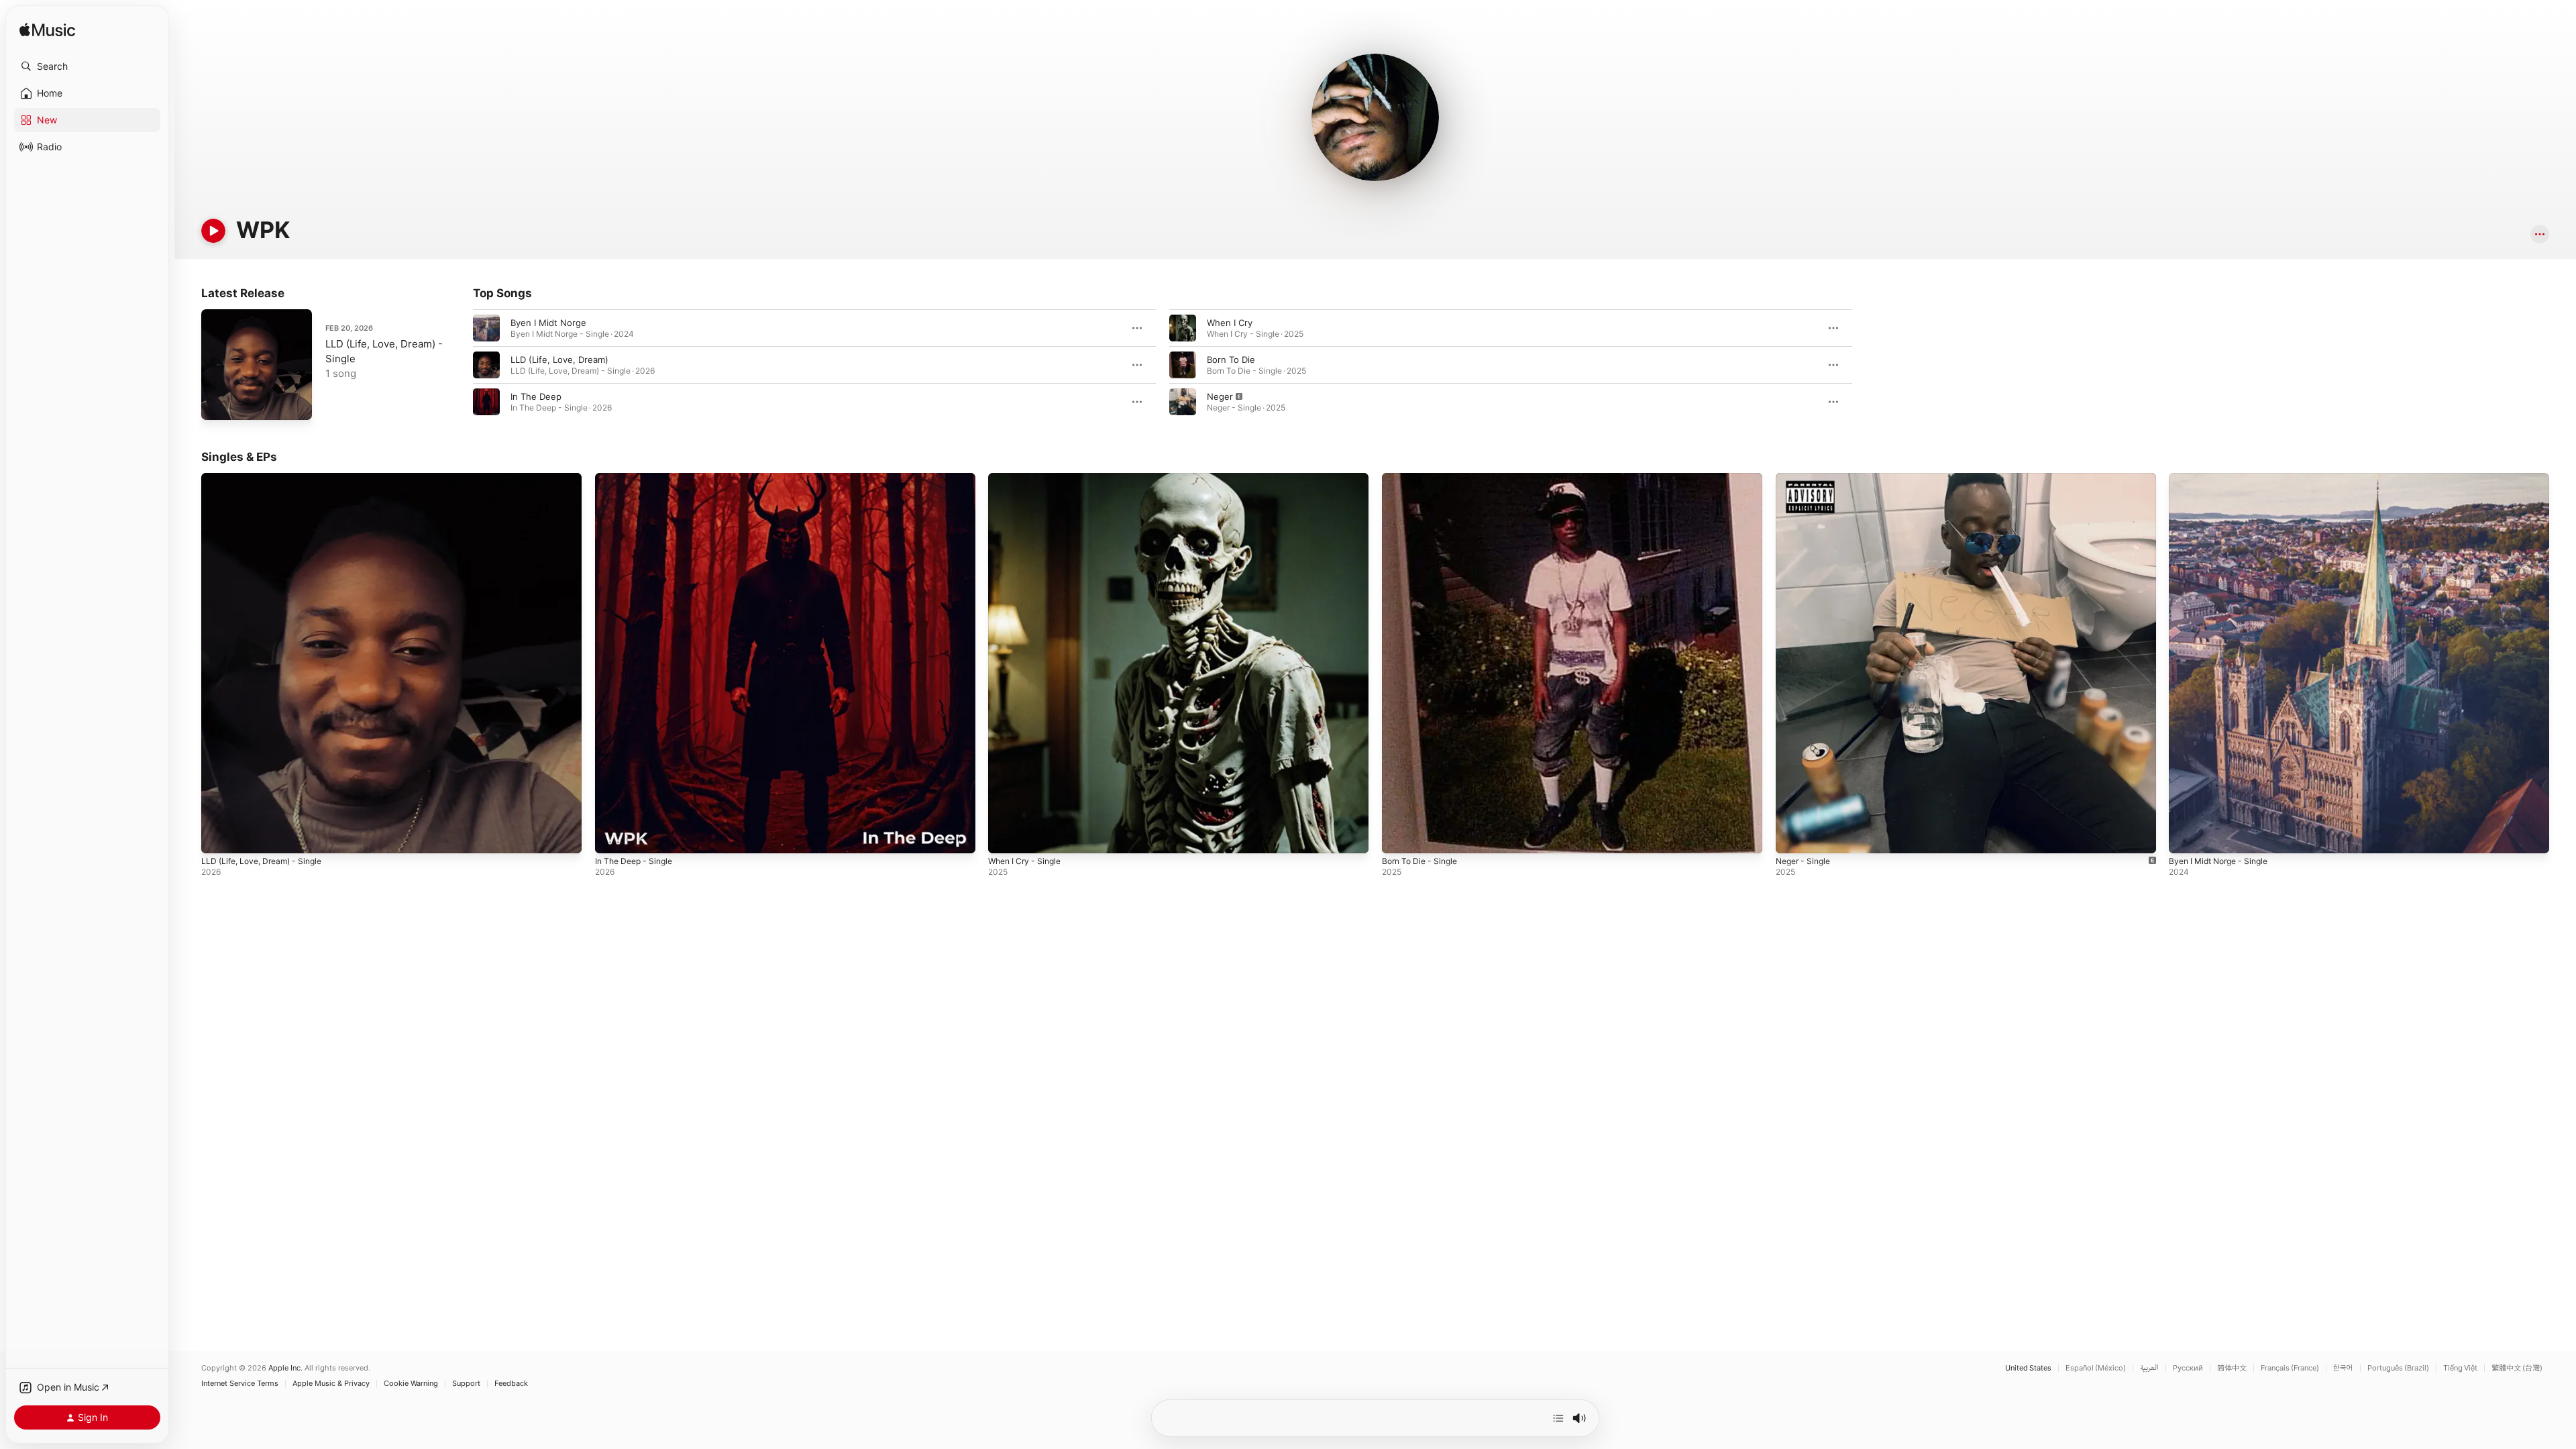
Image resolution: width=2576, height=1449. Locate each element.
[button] (87, 66)
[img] (47, 31)
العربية (2149, 1368)
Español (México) (2096, 1368)
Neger (1220, 396)
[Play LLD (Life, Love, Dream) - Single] (218, 403)
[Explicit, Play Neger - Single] (1792, 837)
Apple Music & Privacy (331, 1384)
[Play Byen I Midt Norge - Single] (2186, 837)
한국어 (2343, 1368)
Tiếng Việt (2460, 1368)
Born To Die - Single (1424, 478)
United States (2028, 1368)
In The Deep (536, 396)
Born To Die (1231, 360)
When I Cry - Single (1028, 478)
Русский (2188, 1368)
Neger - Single (1806, 478)
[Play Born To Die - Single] (1399, 837)
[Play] (213, 231)
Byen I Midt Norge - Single (2224, 478)
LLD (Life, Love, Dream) (559, 360)
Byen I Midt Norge (548, 323)
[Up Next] (1558, 1418)
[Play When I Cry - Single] (1005, 837)
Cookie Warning (411, 1384)
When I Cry (1230, 323)
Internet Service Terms (240, 1384)
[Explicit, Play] (1183, 402)
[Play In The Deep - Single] (612, 837)
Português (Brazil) (2398, 1368)
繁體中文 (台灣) (2517, 1368)
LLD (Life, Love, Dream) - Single (268, 478)
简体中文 (2232, 1368)
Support (466, 1384)
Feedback (511, 1384)
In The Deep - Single (638, 478)
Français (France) (2290, 1368)
